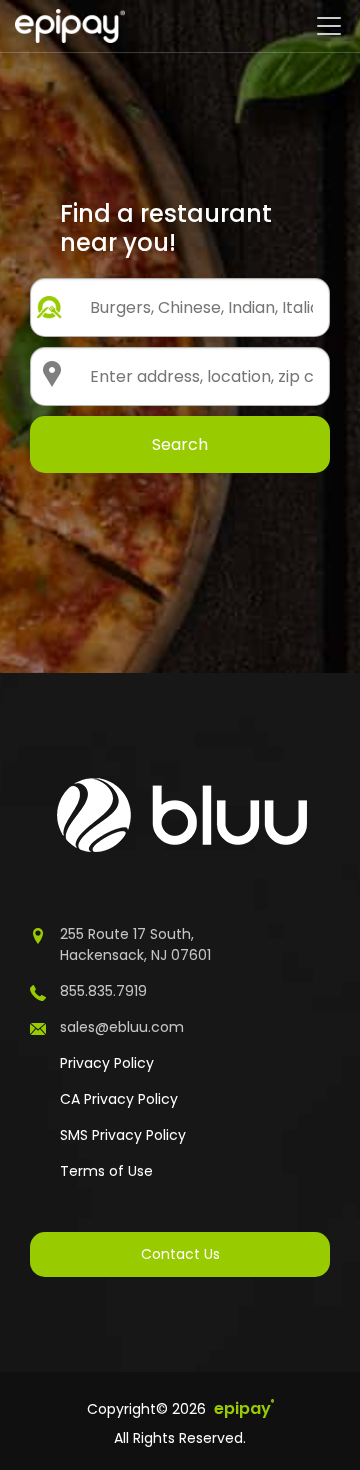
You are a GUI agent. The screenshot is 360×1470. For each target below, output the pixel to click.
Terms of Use (106, 1171)
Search (180, 444)
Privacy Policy (107, 1063)
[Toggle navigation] (329, 26)
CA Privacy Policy (119, 1099)
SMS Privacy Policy (123, 1135)
